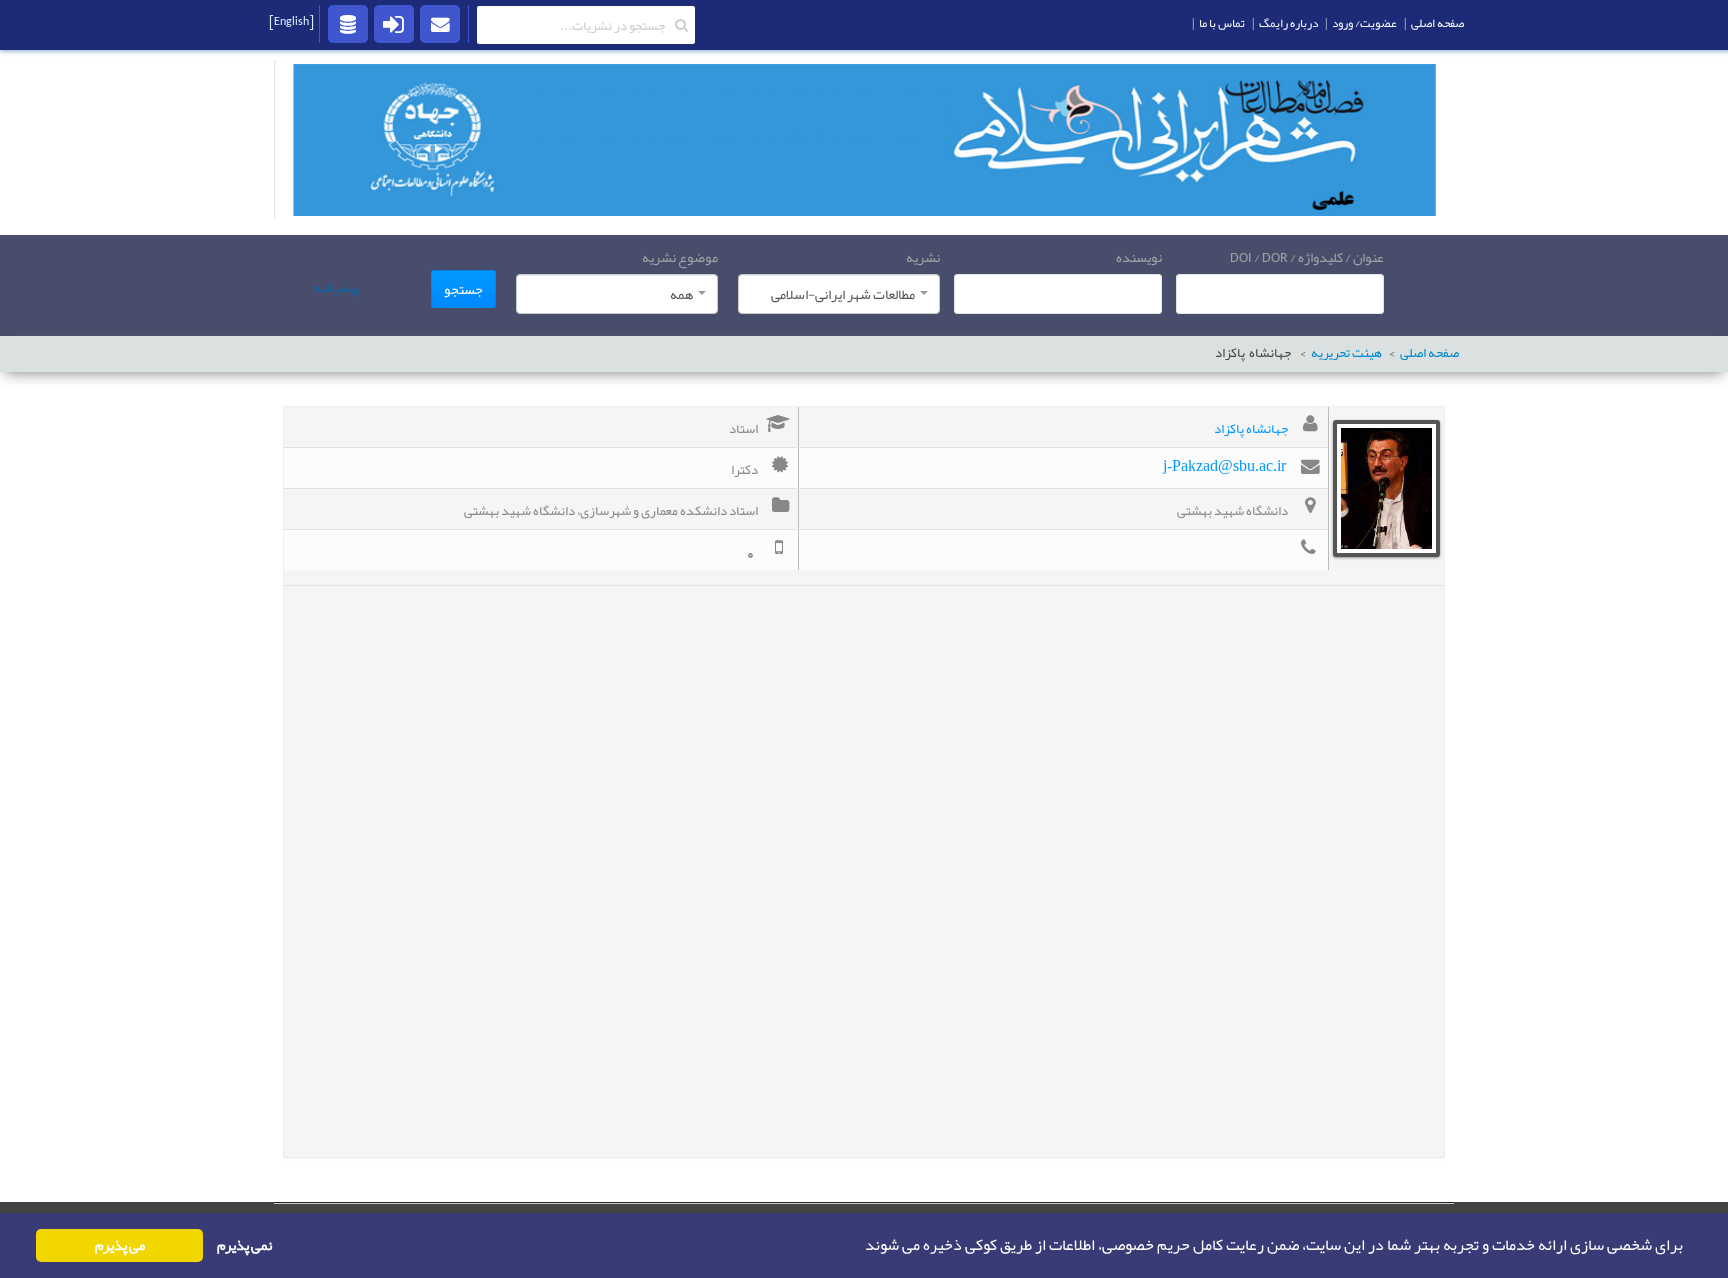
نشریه (923, 257)
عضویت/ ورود (1364, 23)
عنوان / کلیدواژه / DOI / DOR (1307, 257)
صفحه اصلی (1429, 353)
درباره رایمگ (1288, 23)
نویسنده (1139, 257)
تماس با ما (1222, 23)
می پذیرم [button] (120, 1245)
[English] (291, 21)
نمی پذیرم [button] (244, 1245)
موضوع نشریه (680, 257)
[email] (440, 23)
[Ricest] (348, 23)
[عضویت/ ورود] (394, 23)
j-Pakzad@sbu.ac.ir (1224, 465)
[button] (859, 1246)
